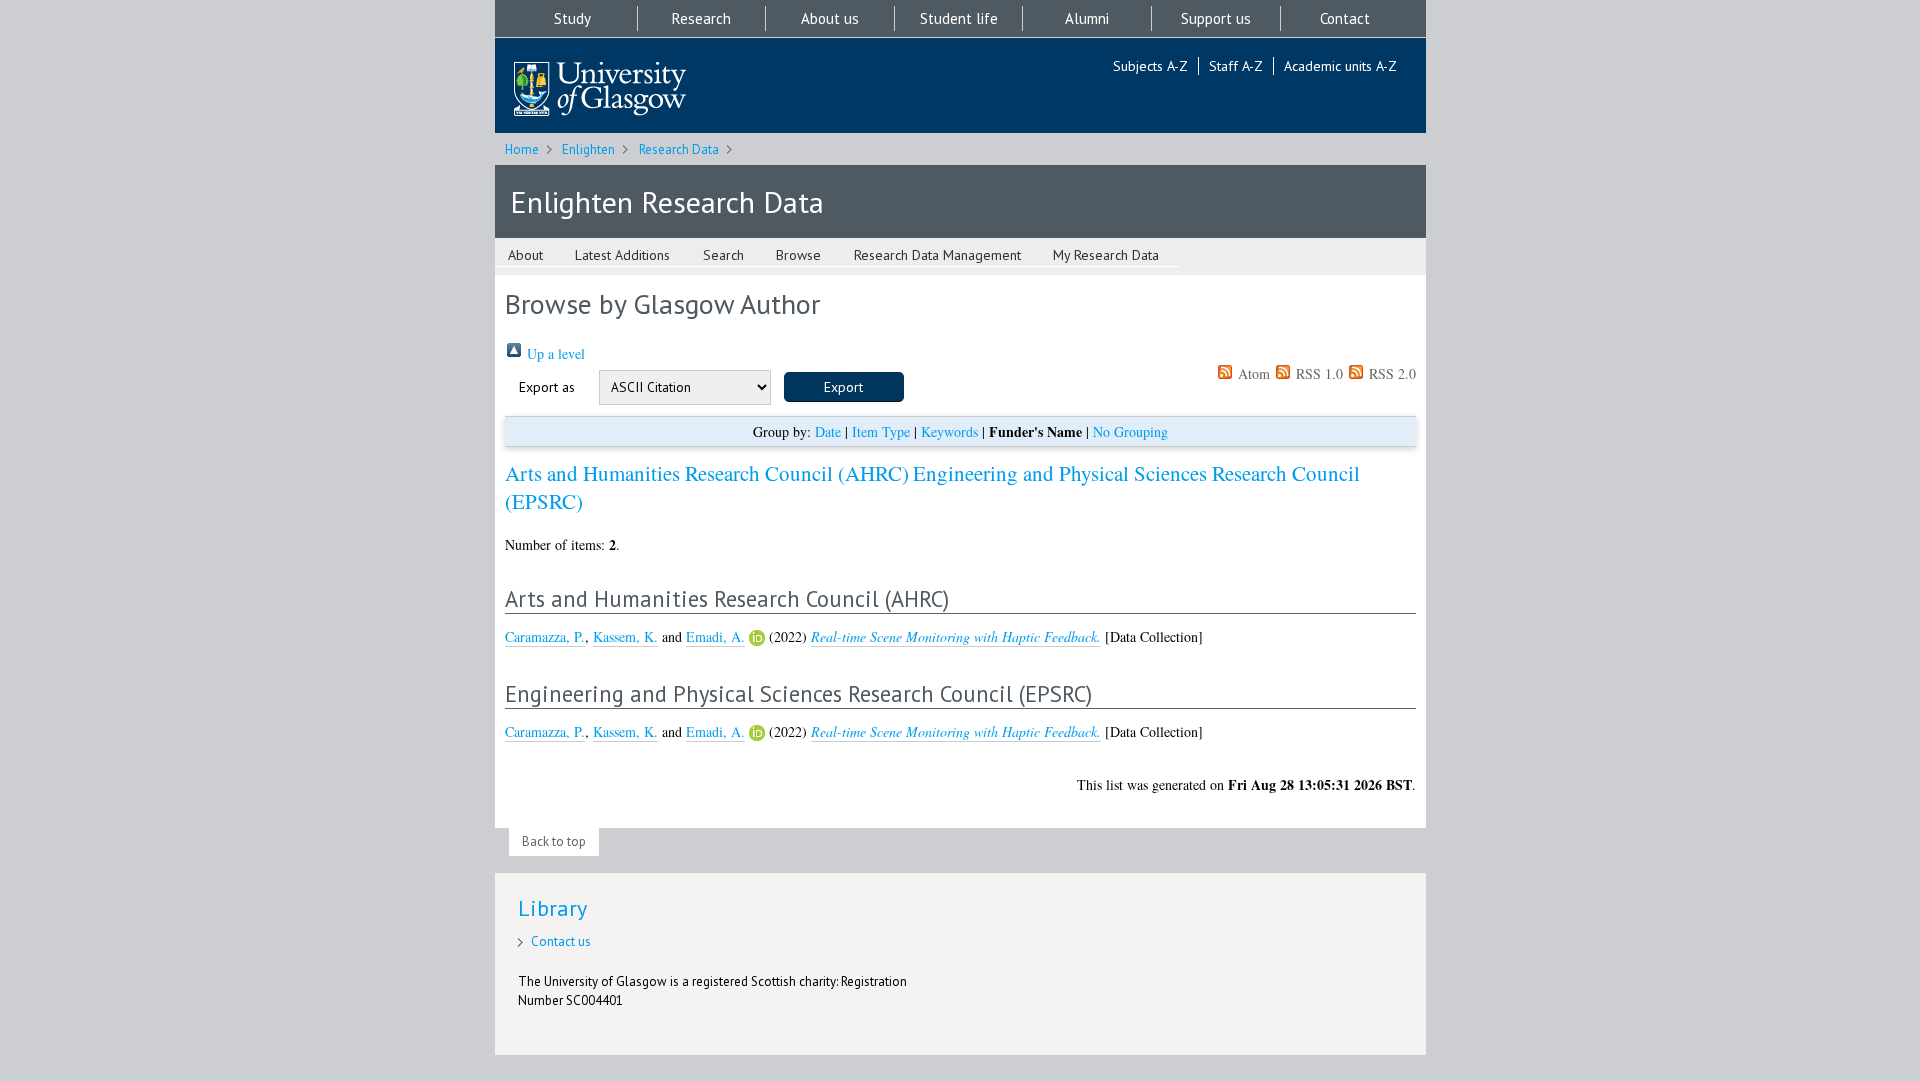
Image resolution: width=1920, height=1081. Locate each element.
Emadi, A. (715, 636)
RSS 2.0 (1390, 373)
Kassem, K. (625, 636)
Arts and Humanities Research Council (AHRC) (707, 473)
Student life (959, 18)
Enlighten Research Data (667, 201)
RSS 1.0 (1317, 373)
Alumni (1087, 18)
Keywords (949, 431)
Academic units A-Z (1340, 66)
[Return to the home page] (600, 90)
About (525, 255)
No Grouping (1130, 431)
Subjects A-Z (1150, 66)
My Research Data (1106, 255)
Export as (547, 387)
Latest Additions (622, 255)
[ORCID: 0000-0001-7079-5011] (757, 638)
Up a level (554, 353)
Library (552, 908)
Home (522, 149)
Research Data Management (937, 255)
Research (701, 18)
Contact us (561, 941)
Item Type (881, 431)
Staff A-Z (1236, 66)
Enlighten (588, 149)
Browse (798, 255)
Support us (1216, 18)
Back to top (554, 841)
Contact (1345, 18)
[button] (844, 387)
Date (828, 431)
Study (572, 18)
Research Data (679, 149)
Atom (1252, 373)
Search (723, 255)
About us (830, 18)
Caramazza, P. (545, 636)
